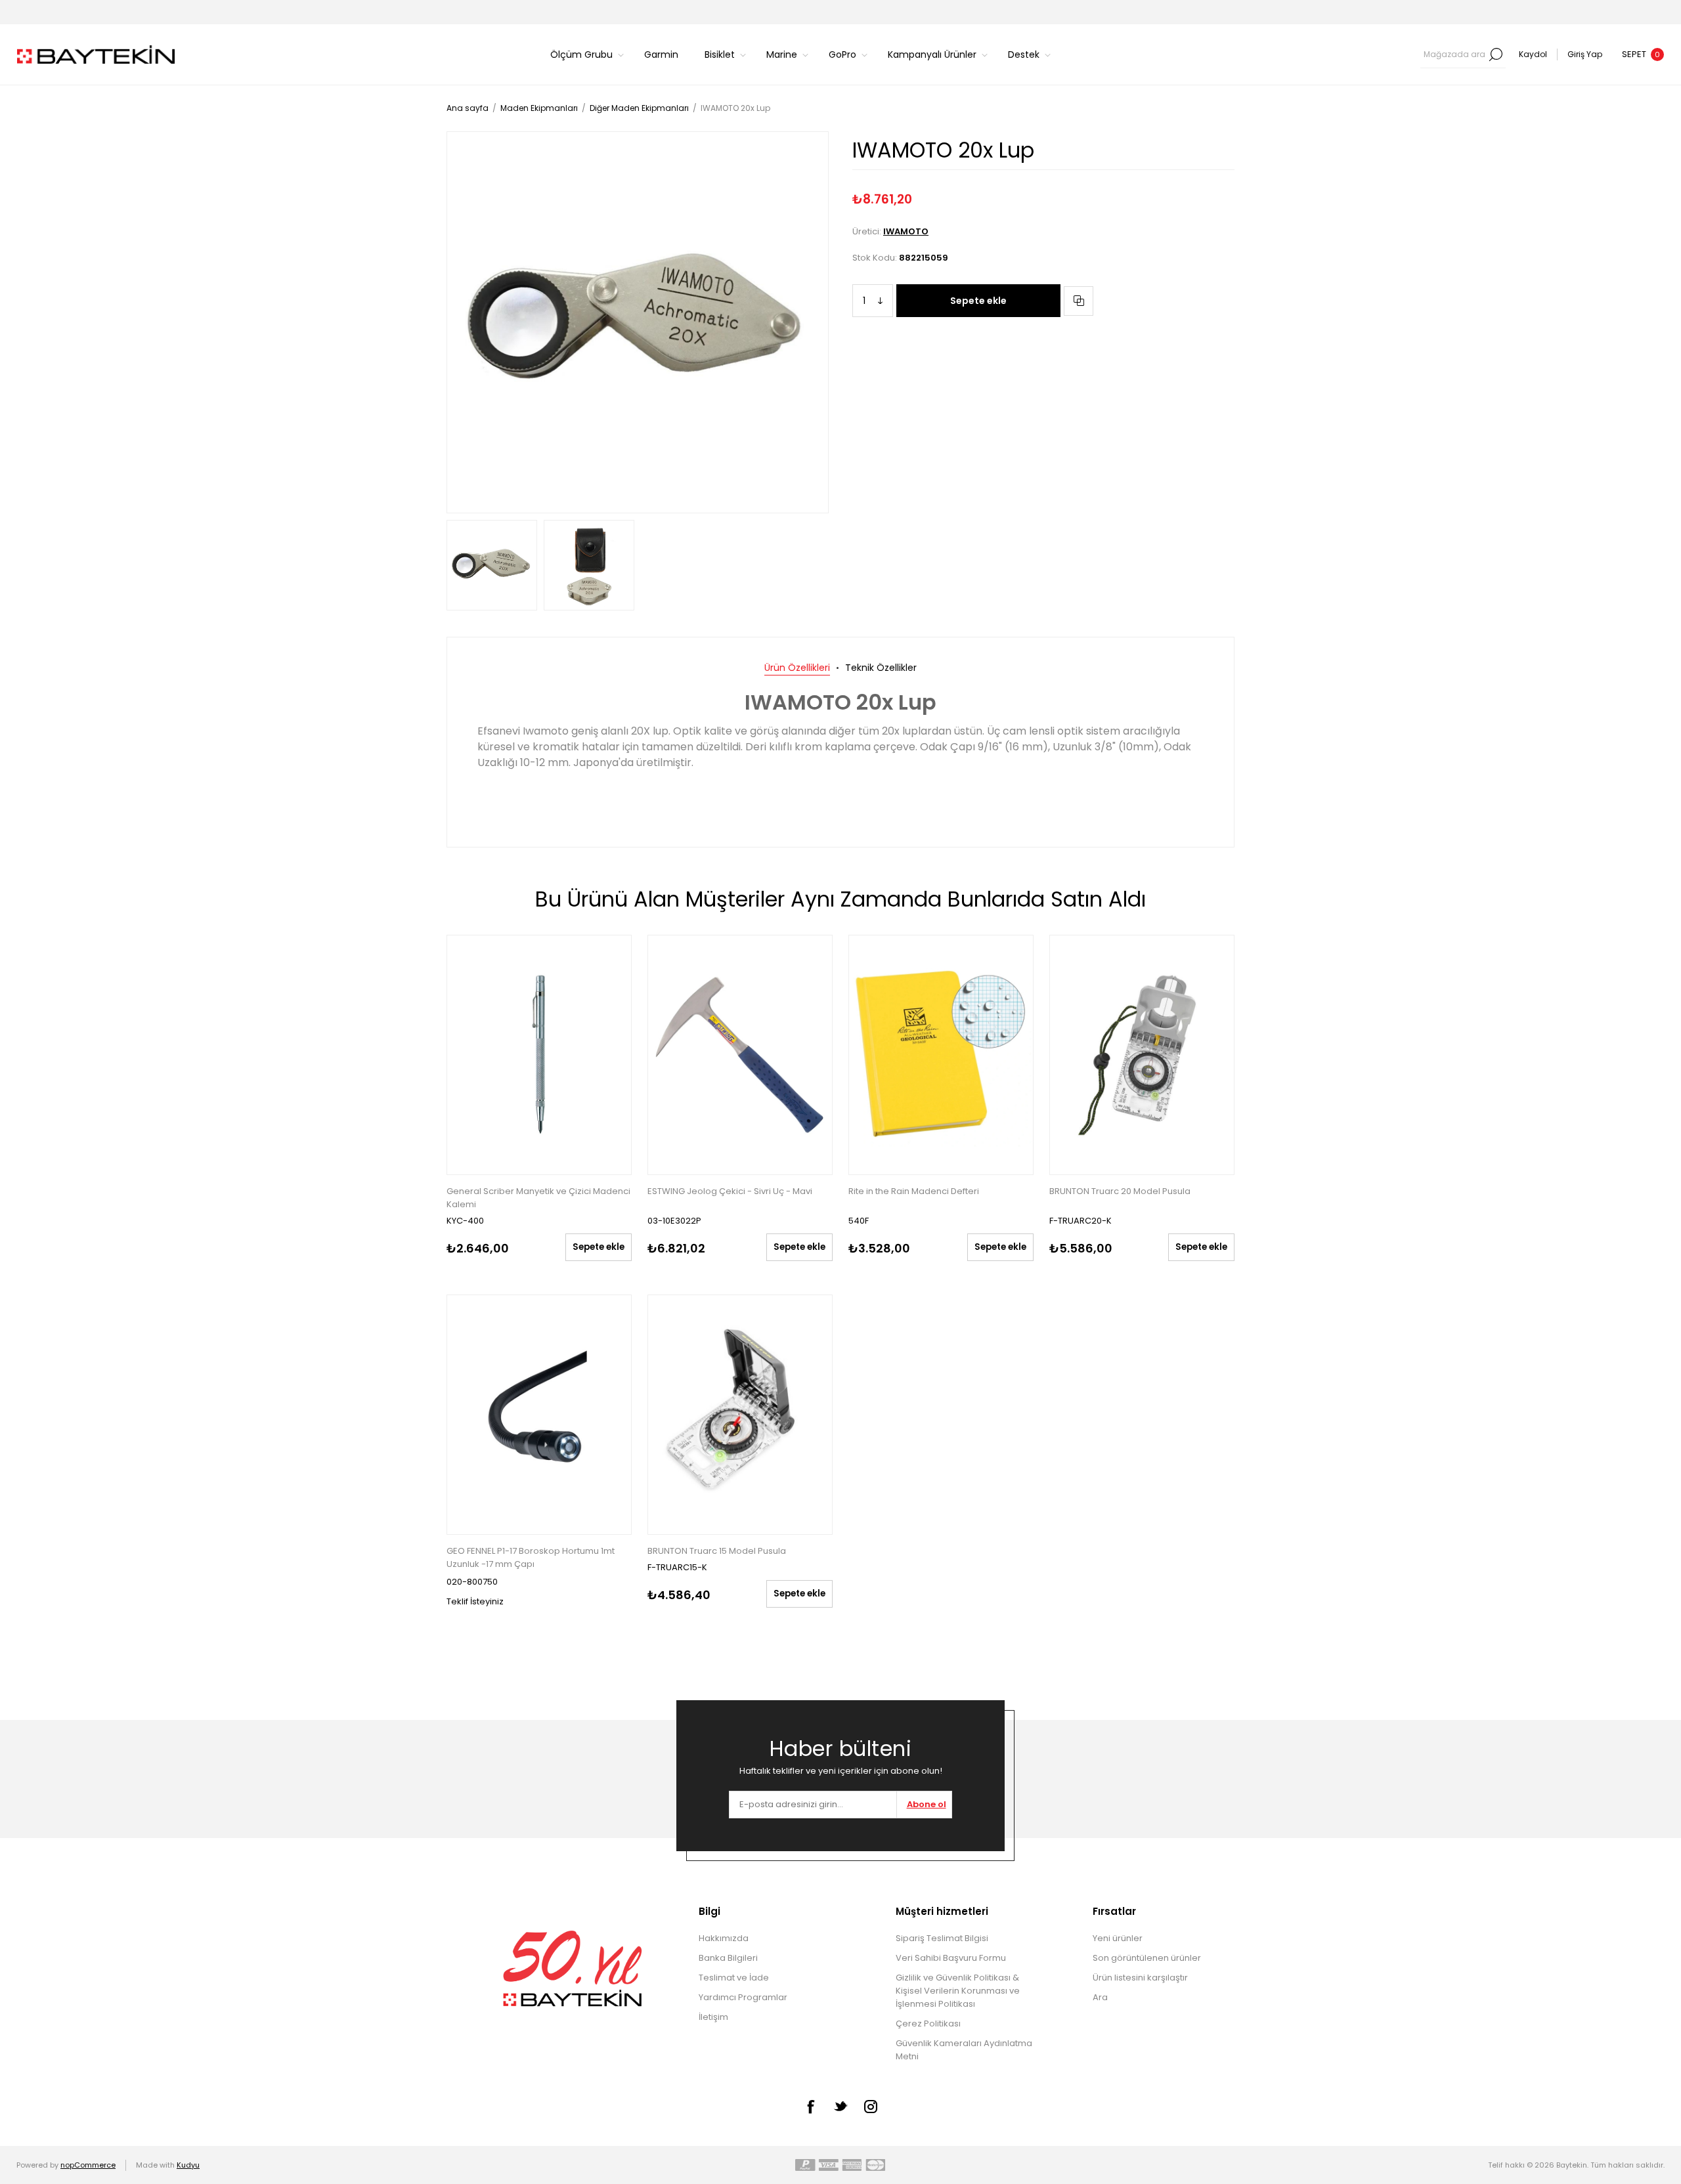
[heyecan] (840, 2106)
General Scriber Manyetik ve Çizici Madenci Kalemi (538, 1198)
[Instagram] (871, 2107)
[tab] (797, 668)
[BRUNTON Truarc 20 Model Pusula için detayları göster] (1142, 1055)
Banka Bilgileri (728, 1958)
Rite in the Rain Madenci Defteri (914, 1191)
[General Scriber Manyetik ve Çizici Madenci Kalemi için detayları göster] (539, 1055)
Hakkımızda (724, 1938)
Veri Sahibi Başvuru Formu (951, 1958)
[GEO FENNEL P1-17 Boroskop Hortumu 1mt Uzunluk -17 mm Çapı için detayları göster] (539, 1415)
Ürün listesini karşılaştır (1140, 1978)
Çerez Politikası (928, 2023)
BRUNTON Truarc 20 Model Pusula (1120, 1191)
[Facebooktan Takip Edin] (810, 2107)
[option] (492, 565)
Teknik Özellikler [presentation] (881, 668)
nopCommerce (88, 2165)
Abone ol (927, 1804)
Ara (1496, 54)
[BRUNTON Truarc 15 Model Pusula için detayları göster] (740, 1415)
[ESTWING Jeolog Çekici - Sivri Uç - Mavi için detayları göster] (740, 1055)
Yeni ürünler (1118, 1938)
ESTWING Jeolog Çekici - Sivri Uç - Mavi (730, 1191)
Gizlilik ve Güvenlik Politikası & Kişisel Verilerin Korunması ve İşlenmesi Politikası (958, 1991)
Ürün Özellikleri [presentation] (797, 668)
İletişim (713, 2017)
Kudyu (188, 2165)
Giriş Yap (1585, 54)
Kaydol (1533, 54)
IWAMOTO (906, 231)
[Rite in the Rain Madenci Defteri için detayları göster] (941, 1055)
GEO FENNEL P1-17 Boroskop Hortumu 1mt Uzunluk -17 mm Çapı (531, 1557)
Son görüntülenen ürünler (1147, 1958)
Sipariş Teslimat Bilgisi (942, 1938)
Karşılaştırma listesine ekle (1079, 301)
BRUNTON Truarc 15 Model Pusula (717, 1551)
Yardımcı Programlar (743, 1997)
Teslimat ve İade (734, 1978)
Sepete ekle (978, 301)
